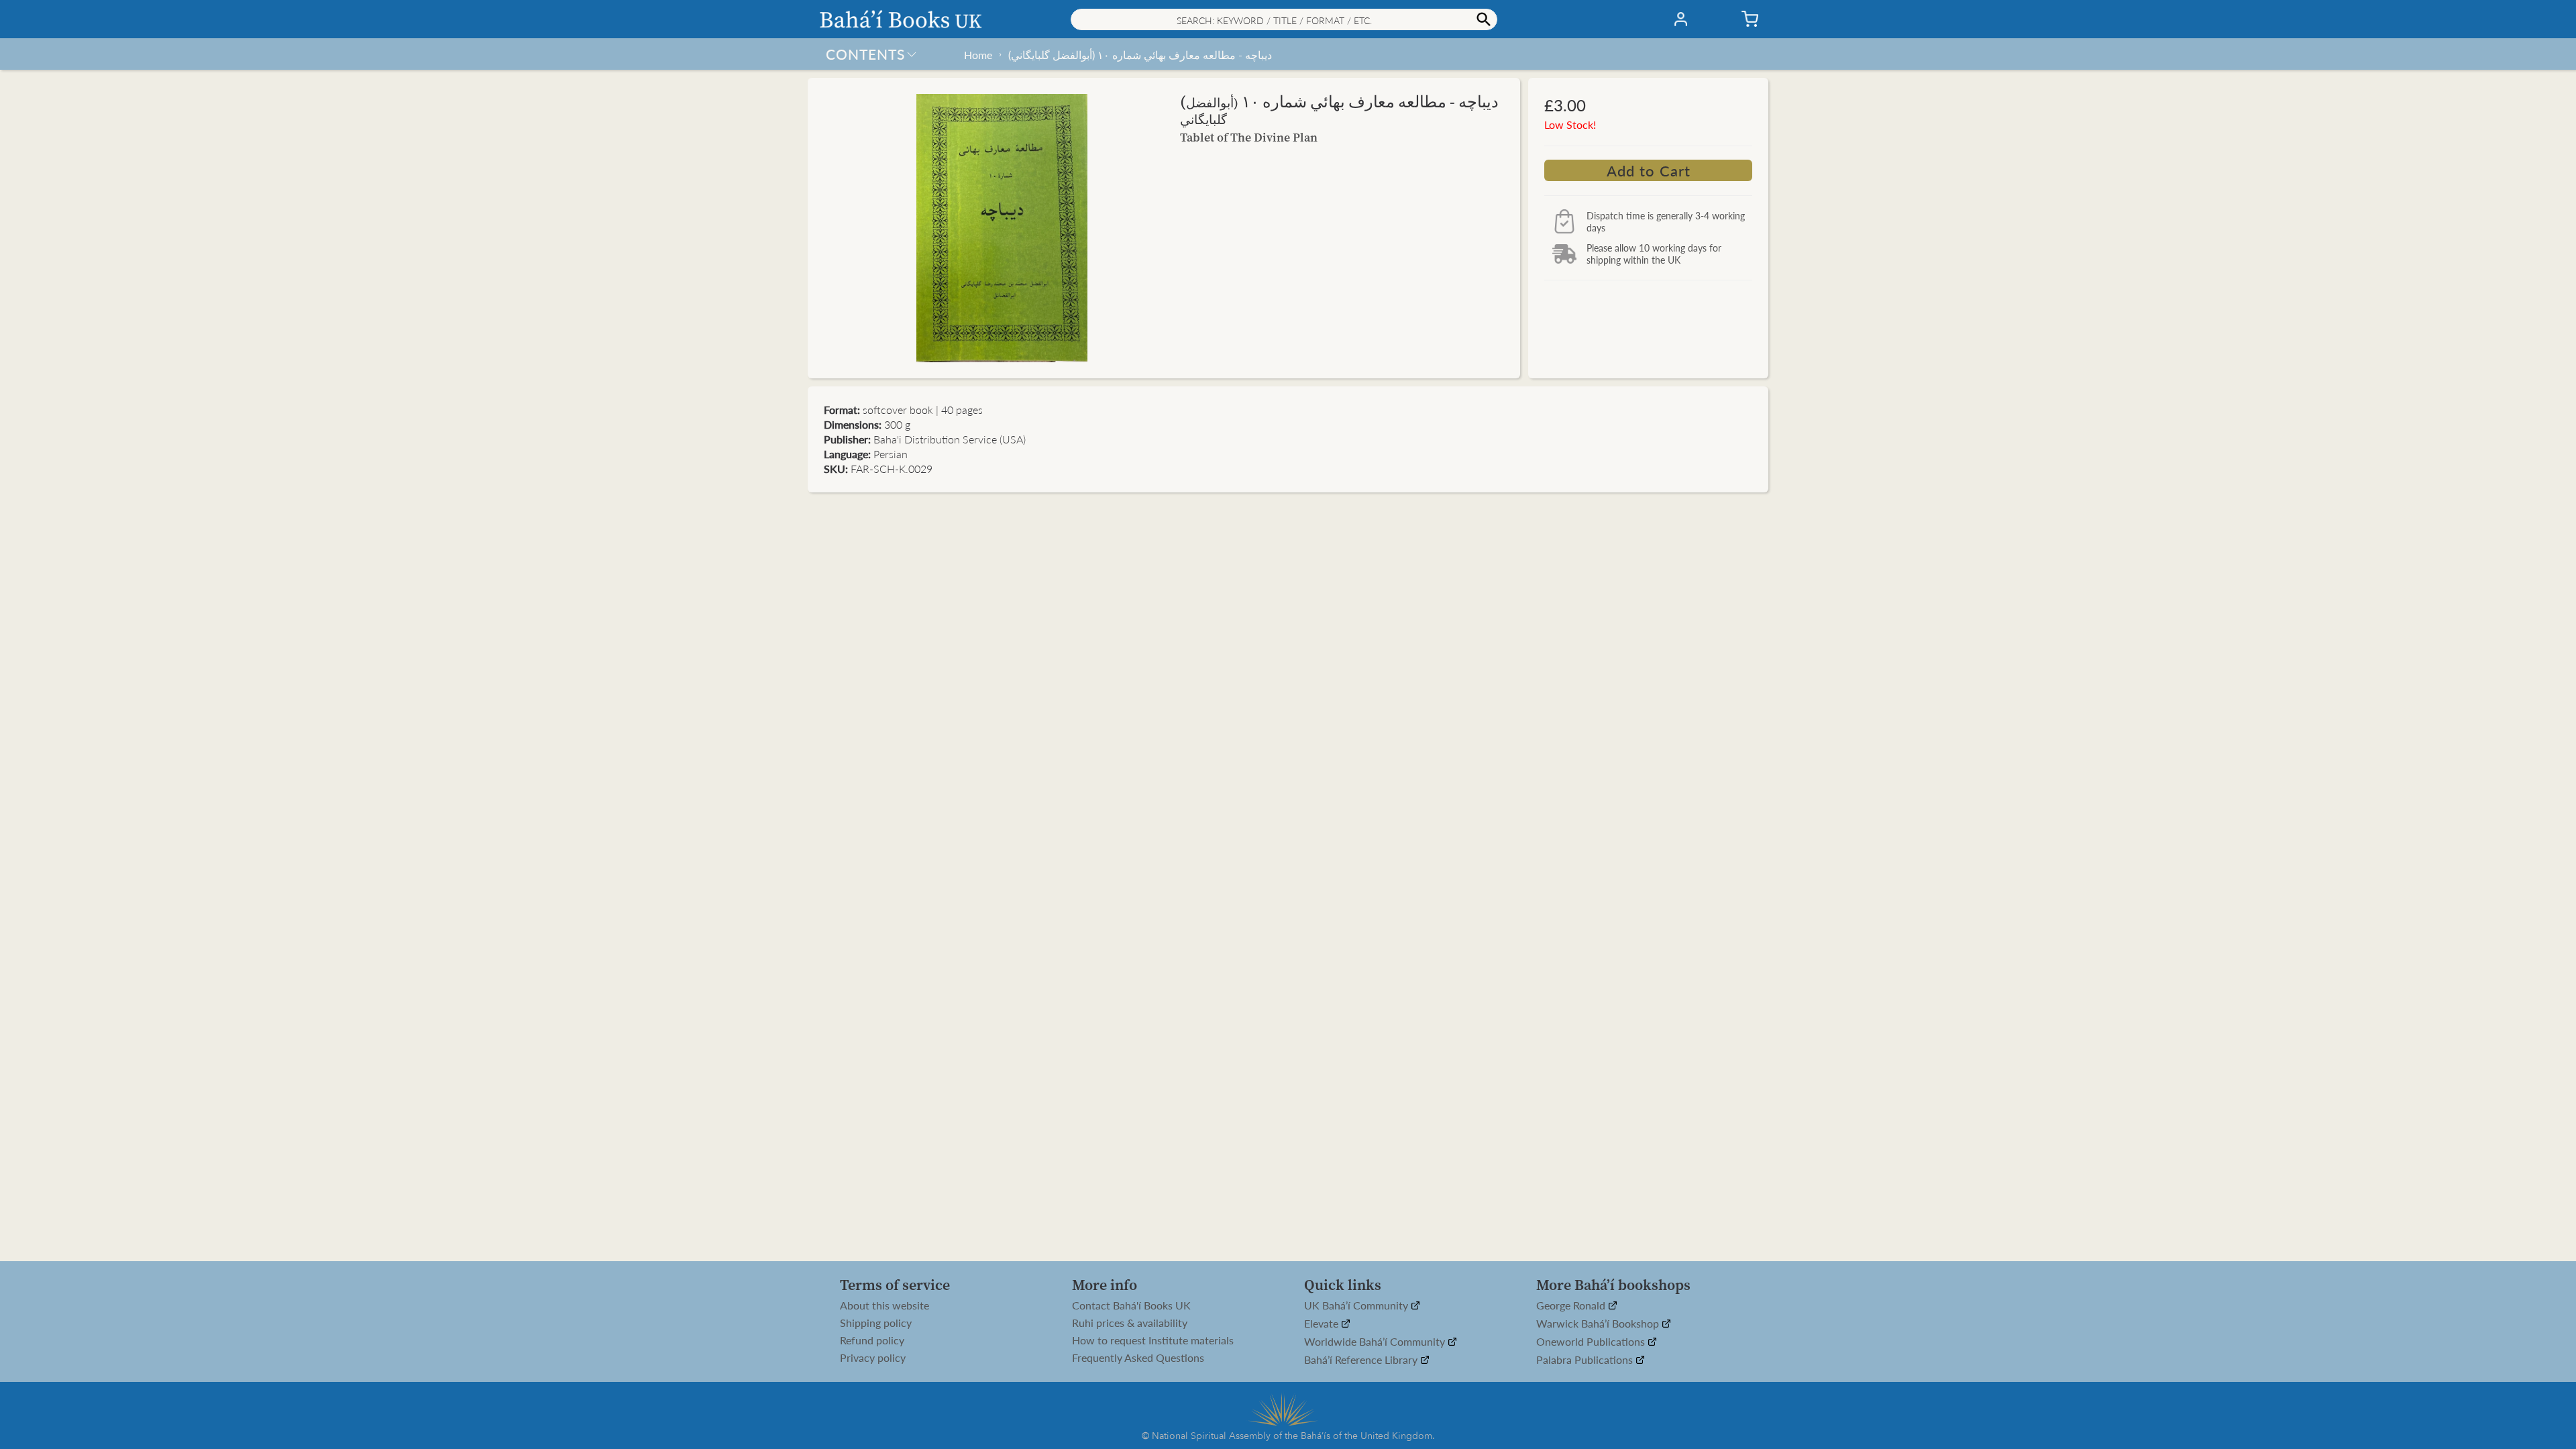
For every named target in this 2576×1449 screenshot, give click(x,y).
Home (978, 55)
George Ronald (1572, 1306)
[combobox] (1284, 19)
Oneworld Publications (1592, 1342)
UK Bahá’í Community (1357, 1306)
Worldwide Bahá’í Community (1376, 1342)
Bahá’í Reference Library (1362, 1360)
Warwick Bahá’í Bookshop (1599, 1324)
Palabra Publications (1586, 1360)
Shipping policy (876, 1323)
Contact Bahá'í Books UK (1131, 1305)
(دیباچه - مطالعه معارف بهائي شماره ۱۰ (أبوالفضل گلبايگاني (1140, 55)
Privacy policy (873, 1358)
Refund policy (872, 1340)
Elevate (1323, 1324)
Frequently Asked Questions (1138, 1358)
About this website (884, 1305)
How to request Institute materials (1153, 1340)
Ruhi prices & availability (1130, 1323)
